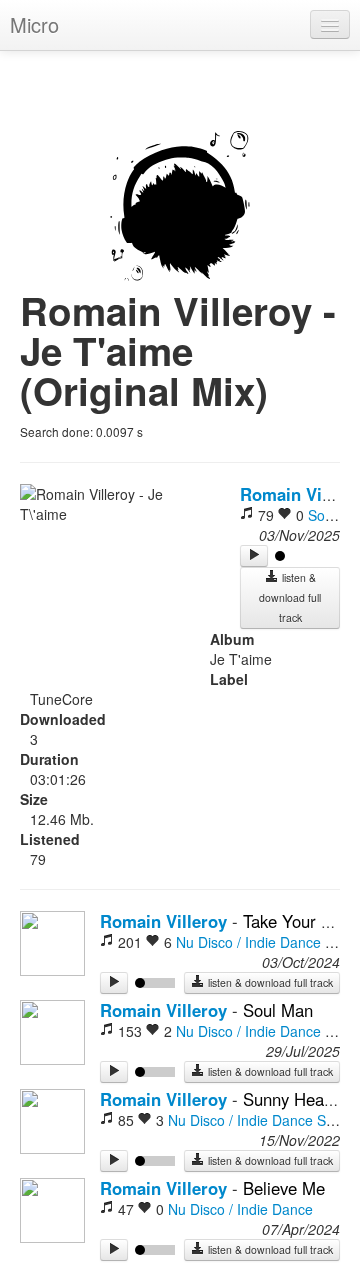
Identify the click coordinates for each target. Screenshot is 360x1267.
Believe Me (284, 1188)
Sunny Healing (296, 1099)
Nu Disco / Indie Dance (248, 942)
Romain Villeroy (163, 921)
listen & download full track (290, 597)
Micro (34, 24)
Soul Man (278, 1010)
